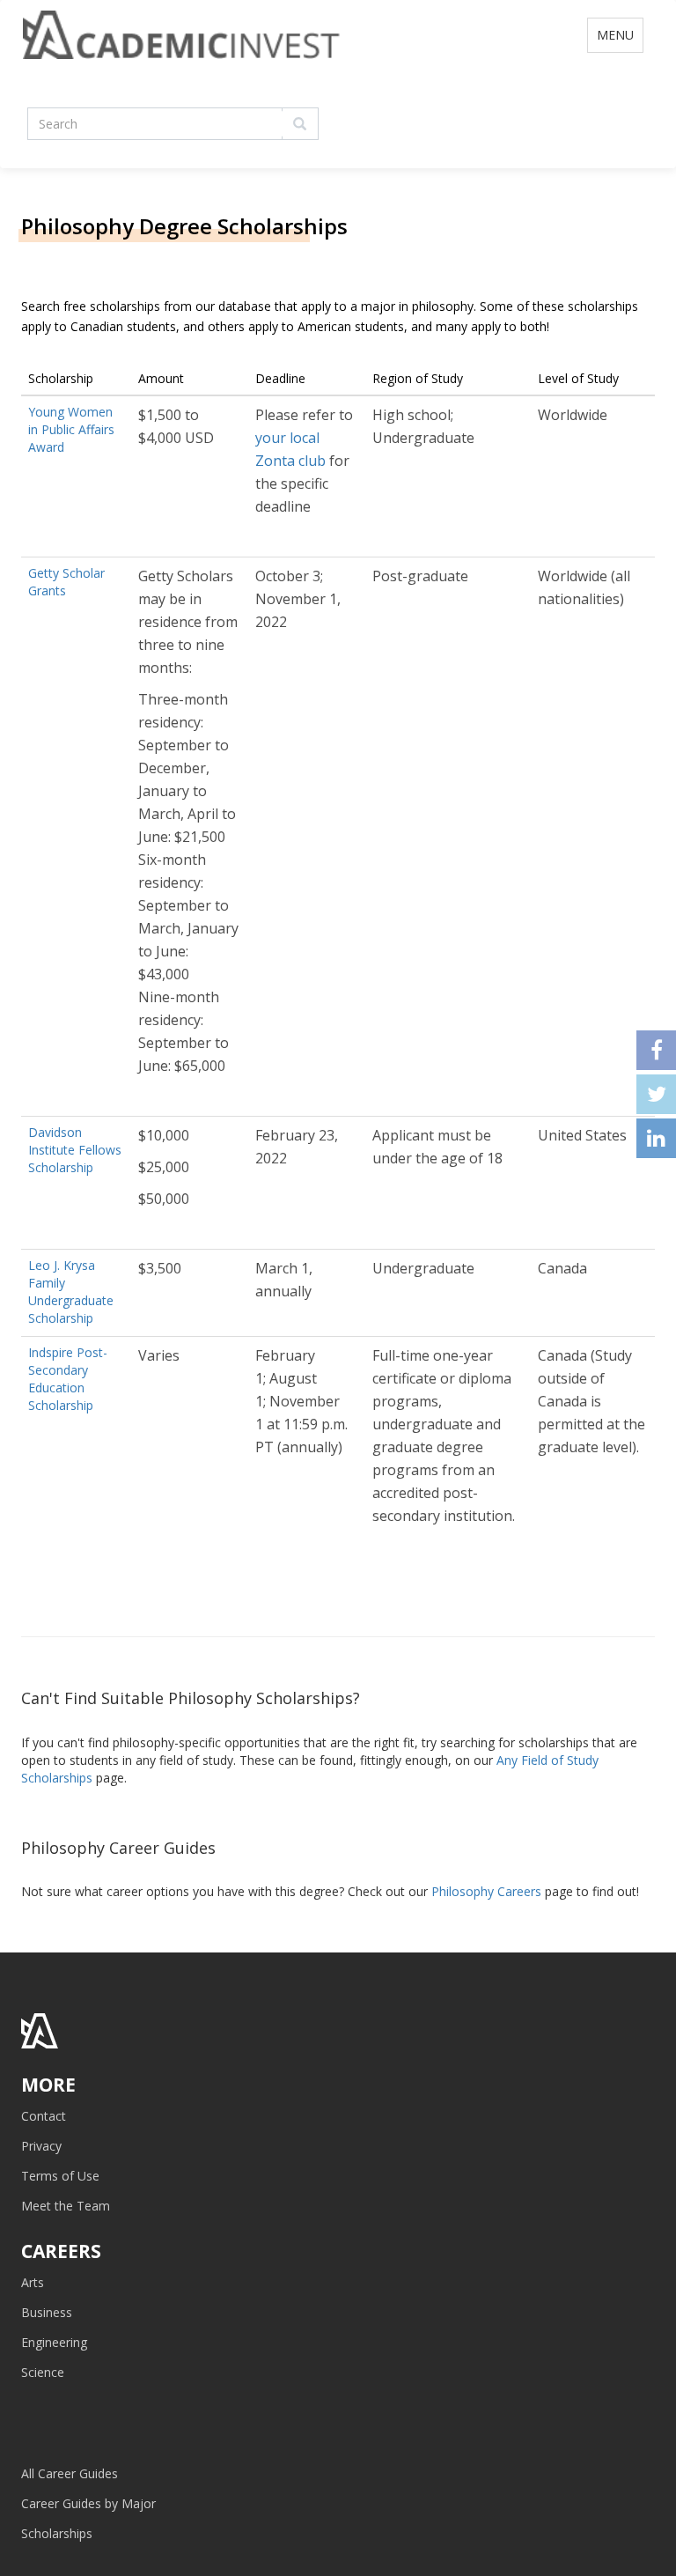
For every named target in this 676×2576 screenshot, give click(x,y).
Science (43, 2372)
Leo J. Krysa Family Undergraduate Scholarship (71, 1292)
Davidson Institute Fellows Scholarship (75, 1150)
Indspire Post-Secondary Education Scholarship (68, 1379)
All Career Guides (70, 2473)
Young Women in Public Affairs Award (71, 429)
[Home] (181, 53)
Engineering (54, 2342)
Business (47, 2312)
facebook (656, 1050)
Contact (44, 2116)
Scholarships (57, 2533)
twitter (656, 1094)
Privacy (41, 2146)
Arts (33, 2282)
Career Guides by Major (88, 2503)
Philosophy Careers (486, 1891)
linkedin (656, 1138)
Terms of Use (60, 2176)
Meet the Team (66, 2206)
